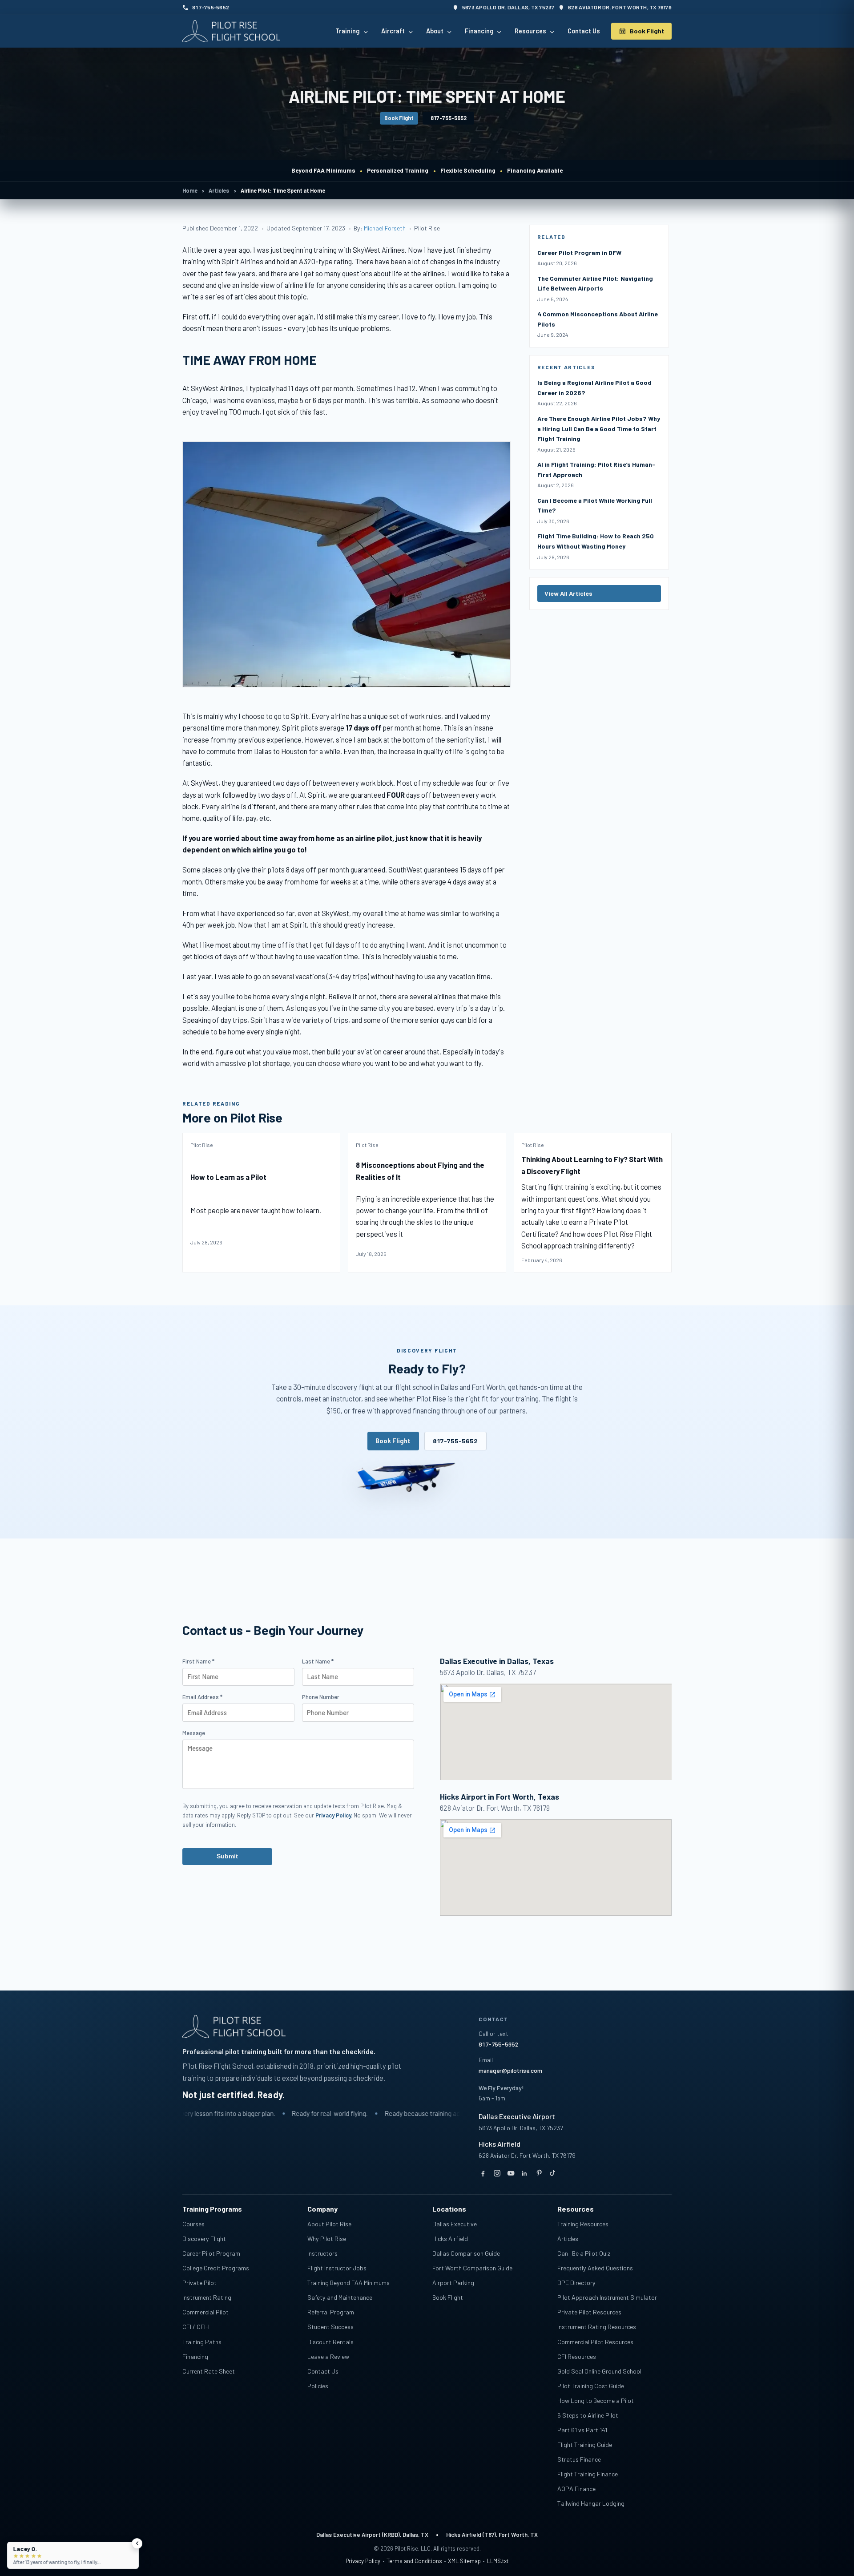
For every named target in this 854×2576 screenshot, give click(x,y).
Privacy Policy (363, 2561)
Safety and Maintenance (340, 2297)
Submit (227, 1856)
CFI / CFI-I (196, 2327)
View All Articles (568, 593)
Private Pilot (199, 2283)
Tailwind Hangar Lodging (591, 2503)
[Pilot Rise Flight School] (231, 31)
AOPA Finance (576, 2489)
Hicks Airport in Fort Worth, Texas (500, 1797)
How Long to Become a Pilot (596, 2400)
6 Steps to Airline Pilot (588, 2415)
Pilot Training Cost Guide (591, 2386)
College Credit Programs (216, 2268)
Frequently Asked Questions (595, 2268)
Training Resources (583, 2224)
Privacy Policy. (334, 1815)
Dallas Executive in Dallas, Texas (497, 1661)
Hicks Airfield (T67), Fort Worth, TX (492, 2535)
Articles (219, 190)
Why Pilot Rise (327, 2239)
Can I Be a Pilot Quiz (584, 2253)
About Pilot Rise (329, 2224)
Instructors (322, 2253)
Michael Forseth (385, 228)
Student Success (330, 2327)
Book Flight (399, 118)
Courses (193, 2224)
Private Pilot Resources (589, 2312)
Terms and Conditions (414, 2561)
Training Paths (202, 2342)
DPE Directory (576, 2283)
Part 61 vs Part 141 (582, 2430)
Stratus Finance (579, 2459)
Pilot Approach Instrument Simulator (607, 2297)
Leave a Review (328, 2356)
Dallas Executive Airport (517, 2116)
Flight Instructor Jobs (337, 2268)
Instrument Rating (207, 2297)
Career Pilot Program (211, 2253)
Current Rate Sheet (209, 2371)
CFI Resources (577, 2356)
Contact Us (323, 2371)
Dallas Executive (455, 2224)
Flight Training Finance (588, 2474)
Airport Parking (453, 2283)
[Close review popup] (137, 2544)
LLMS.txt (498, 2561)
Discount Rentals (330, 2342)
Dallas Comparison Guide (466, 2253)
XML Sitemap (464, 2561)
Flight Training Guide (585, 2445)
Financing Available (535, 170)
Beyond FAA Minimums (323, 170)
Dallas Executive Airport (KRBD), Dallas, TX (372, 2535)
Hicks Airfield (500, 2144)
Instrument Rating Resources (597, 2327)
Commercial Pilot (205, 2312)
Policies (318, 2386)
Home (190, 190)
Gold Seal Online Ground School (599, 2371)
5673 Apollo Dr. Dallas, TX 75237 (521, 2128)
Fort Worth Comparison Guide (472, 2268)
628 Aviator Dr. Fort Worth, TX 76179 (527, 2155)
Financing (195, 2356)
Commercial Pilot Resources (595, 2342)
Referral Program (331, 2312)
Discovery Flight (204, 2239)
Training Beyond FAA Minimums (348, 2283)
